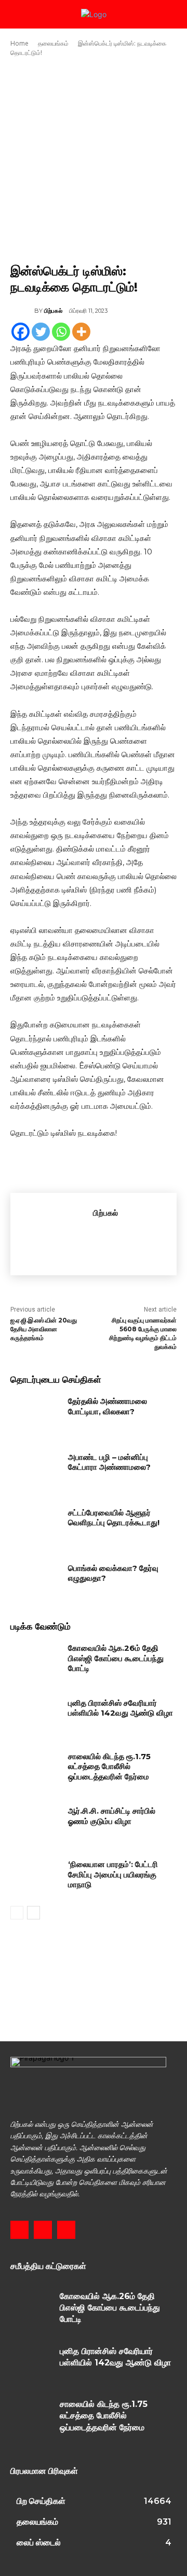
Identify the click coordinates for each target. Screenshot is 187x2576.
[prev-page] (17, 1913)
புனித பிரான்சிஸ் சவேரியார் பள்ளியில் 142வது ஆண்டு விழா (121, 1708)
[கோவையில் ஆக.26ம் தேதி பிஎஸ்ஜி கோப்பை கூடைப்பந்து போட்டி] (35, 1660)
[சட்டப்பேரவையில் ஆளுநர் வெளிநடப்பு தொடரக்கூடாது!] (35, 1525)
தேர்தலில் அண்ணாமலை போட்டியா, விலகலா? (108, 1406)
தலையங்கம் (53, 43)
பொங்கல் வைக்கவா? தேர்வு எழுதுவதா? (113, 1573)
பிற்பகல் (53, 311)
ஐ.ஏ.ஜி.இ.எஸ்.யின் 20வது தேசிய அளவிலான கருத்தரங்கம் (44, 1329)
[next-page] (34, 1913)
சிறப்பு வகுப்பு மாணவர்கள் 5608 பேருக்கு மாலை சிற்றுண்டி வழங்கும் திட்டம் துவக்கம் (143, 1333)
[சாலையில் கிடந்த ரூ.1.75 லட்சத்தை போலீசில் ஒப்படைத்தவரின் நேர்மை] (35, 1769)
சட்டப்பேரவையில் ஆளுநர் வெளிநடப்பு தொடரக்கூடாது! (114, 1518)
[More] (81, 332)
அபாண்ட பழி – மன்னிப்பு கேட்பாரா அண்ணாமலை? (109, 1462)
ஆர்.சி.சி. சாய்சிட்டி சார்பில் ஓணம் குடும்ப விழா (112, 1816)
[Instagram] (43, 2230)
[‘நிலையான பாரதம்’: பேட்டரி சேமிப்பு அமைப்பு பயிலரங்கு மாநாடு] (35, 1877)
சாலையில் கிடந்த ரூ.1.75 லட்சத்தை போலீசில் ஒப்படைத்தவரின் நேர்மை (109, 1766)
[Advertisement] (94, 160)
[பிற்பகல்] (22, 311)
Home (19, 43)
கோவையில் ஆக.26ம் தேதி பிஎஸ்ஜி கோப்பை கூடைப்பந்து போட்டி (116, 1658)
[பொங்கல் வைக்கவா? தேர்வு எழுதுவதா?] (35, 1581)
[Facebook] (21, 332)
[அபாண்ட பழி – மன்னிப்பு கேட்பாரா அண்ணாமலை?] (35, 1470)
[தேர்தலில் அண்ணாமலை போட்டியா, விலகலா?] (35, 1414)
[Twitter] (41, 332)
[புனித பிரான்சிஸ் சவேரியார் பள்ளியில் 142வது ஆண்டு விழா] (35, 1715)
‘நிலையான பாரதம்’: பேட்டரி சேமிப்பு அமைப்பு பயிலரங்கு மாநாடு (113, 1874)
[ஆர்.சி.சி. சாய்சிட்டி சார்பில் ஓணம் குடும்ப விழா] (35, 1823)
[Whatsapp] (61, 332)
